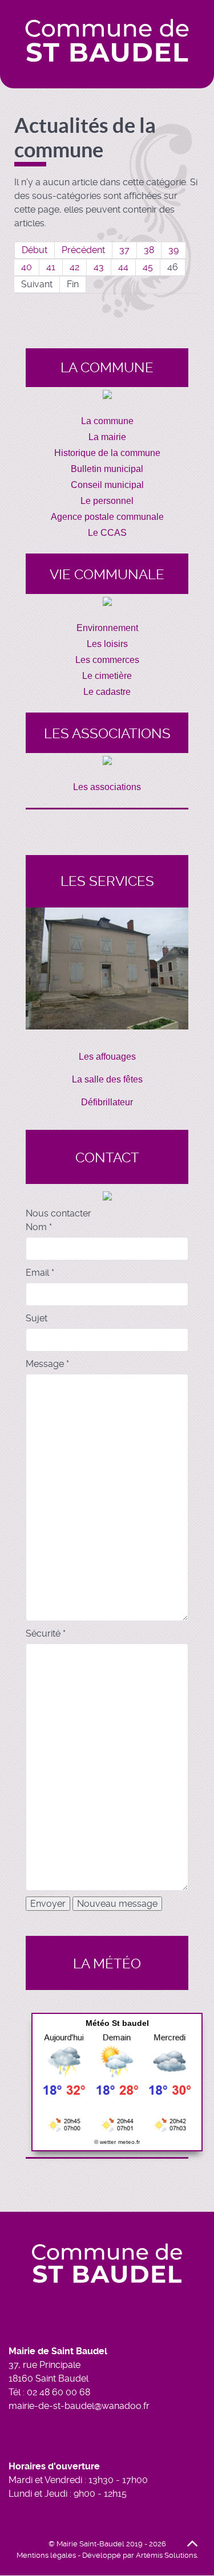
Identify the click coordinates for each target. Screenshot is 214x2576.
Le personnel (107, 501)
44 (123, 267)
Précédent (83, 250)
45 (148, 267)
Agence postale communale (107, 517)
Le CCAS (107, 533)
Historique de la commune (107, 453)
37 (124, 250)
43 (99, 267)
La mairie (107, 437)
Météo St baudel (117, 2023)
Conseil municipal (107, 485)
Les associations (107, 787)
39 (173, 250)
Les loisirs (107, 644)
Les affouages (107, 1057)
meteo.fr (129, 2142)
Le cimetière (107, 676)
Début (35, 250)
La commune (107, 421)
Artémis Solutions (166, 2555)
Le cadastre (107, 692)
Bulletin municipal (107, 469)
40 (27, 267)
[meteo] (117, 2081)
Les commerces (107, 660)
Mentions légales (46, 2555)
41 (51, 267)
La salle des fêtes (107, 1079)
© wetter (105, 2142)
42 (74, 267)
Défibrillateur (107, 1102)
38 (149, 250)
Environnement (107, 628)
